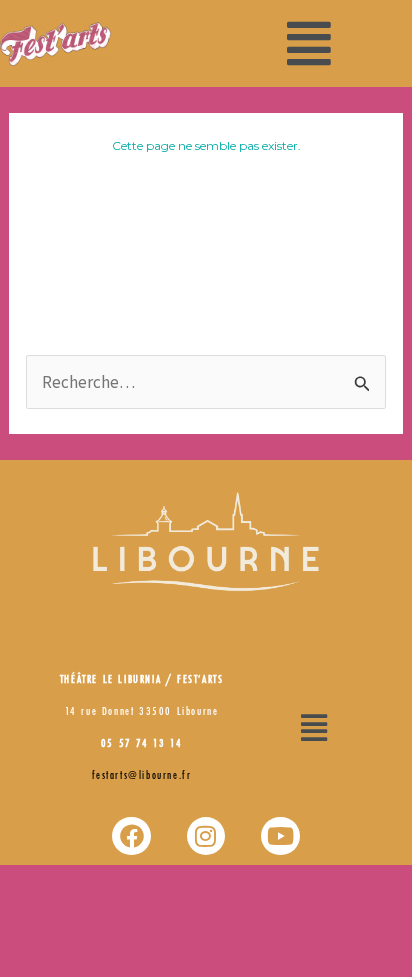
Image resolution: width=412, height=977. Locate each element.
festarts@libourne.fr (142, 776)
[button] (309, 43)
